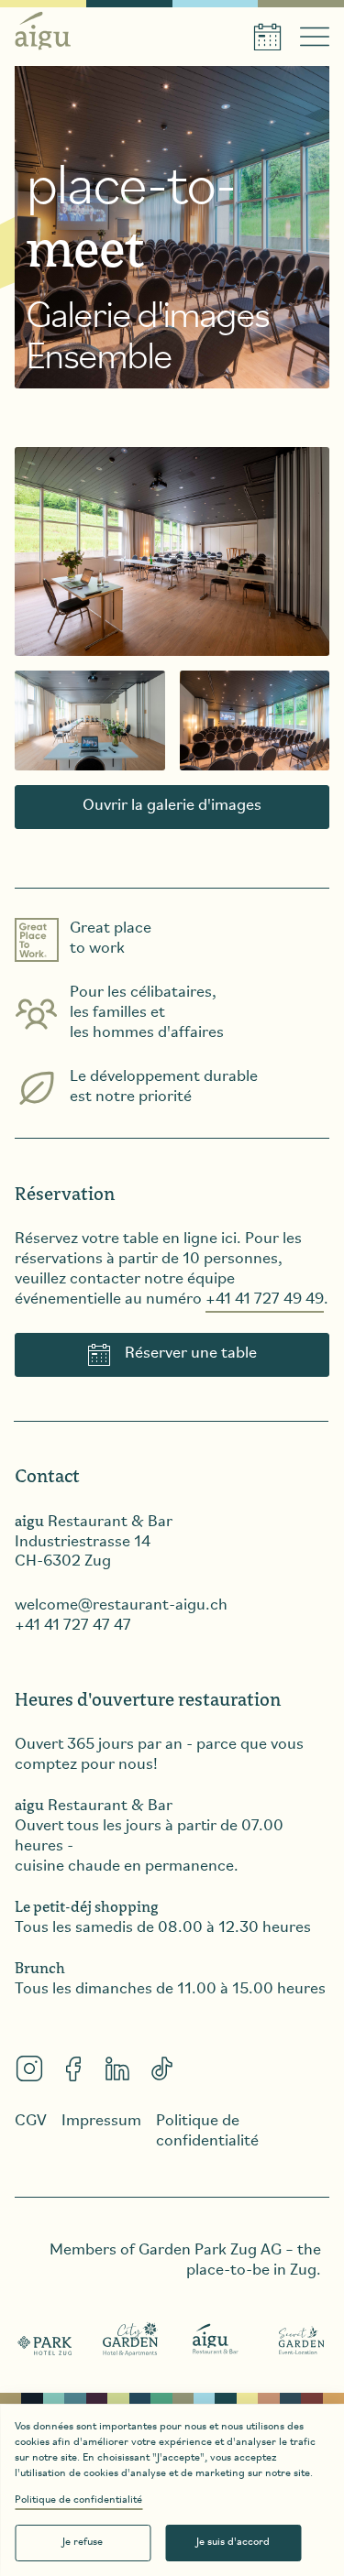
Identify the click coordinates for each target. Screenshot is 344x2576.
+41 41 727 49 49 (265, 1300)
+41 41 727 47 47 (73, 1626)
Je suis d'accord (233, 2542)
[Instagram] (29, 2068)
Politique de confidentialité (78, 2500)
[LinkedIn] (117, 2068)
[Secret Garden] (301, 2340)
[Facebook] (73, 2068)
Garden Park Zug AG (210, 2251)
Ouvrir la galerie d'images (172, 806)
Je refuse (83, 2542)
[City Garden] (131, 2340)
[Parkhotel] (45, 2340)
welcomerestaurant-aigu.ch (121, 1606)
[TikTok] (161, 2068)
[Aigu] (216, 2340)
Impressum (101, 2122)
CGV (31, 2122)
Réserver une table (191, 1354)
